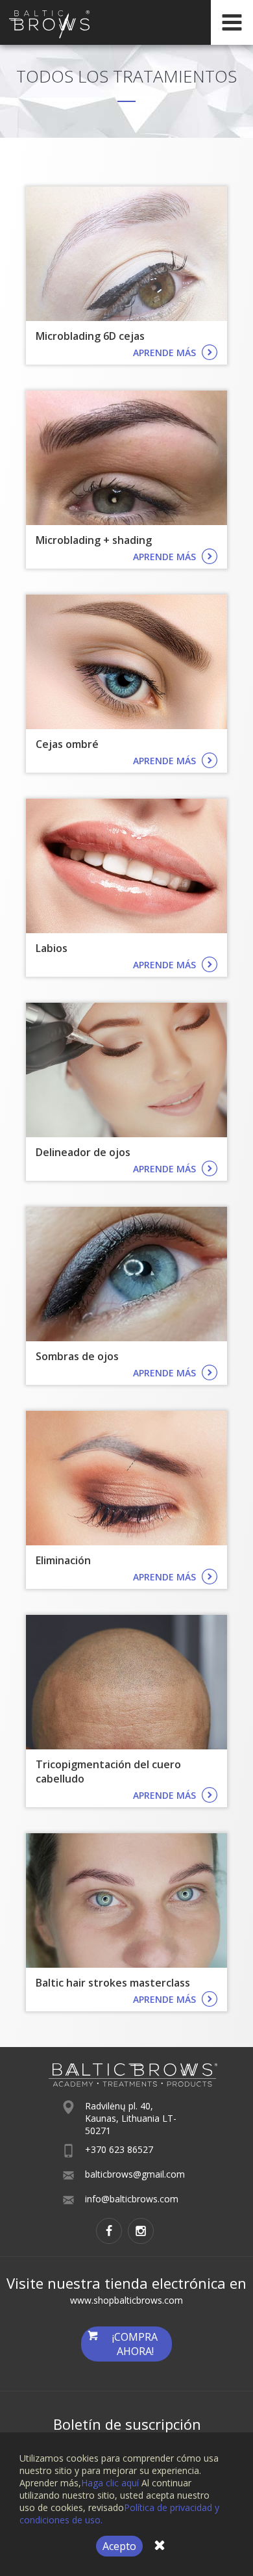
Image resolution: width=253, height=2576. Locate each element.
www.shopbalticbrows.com (126, 2300)
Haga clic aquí (110, 2483)
